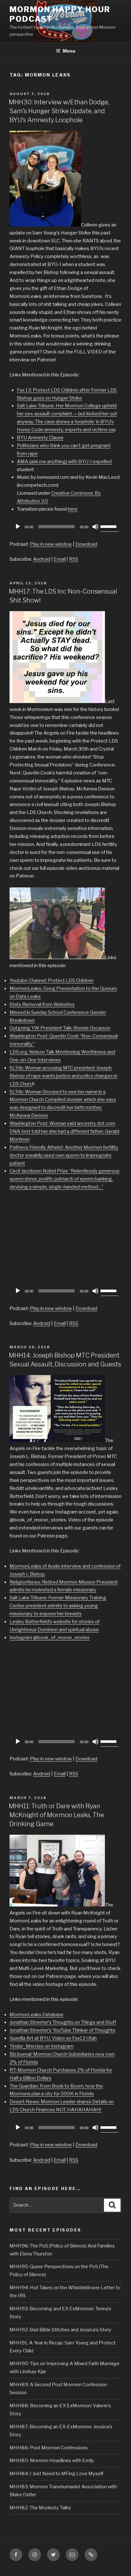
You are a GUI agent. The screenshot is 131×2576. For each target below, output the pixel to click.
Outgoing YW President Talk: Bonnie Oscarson (60, 1028)
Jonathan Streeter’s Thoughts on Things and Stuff (63, 2022)
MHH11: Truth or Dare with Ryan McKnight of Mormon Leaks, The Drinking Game (56, 1815)
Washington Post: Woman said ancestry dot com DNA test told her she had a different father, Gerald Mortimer (64, 1131)
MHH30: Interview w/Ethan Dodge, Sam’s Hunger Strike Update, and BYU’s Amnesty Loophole (59, 111)
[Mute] (95, 527)
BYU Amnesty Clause (40, 438)
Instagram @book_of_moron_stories (50, 1638)
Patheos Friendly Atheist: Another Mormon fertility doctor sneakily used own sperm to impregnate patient (64, 1155)
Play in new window (51, 544)
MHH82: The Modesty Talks (40, 2508)
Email (60, 559)
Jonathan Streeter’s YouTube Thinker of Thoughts (62, 2030)
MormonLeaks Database (37, 2015)
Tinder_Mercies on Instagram (41, 2046)
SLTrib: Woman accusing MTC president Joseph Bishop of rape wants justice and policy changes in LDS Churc (63, 1076)
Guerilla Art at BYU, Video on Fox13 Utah (53, 2038)
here (73, 509)
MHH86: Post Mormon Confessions (49, 2448)
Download (86, 544)
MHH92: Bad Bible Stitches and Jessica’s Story (60, 2330)
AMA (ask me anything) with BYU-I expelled (64, 462)
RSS (74, 559)
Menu (69, 51)
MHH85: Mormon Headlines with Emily (52, 2461)
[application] (65, 527)
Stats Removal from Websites (42, 1004)
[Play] (18, 527)
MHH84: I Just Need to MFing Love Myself (56, 2474)
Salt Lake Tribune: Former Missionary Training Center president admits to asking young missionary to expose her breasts (58, 1606)
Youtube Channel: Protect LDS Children (52, 981)
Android (42, 559)
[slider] (109, 526)
